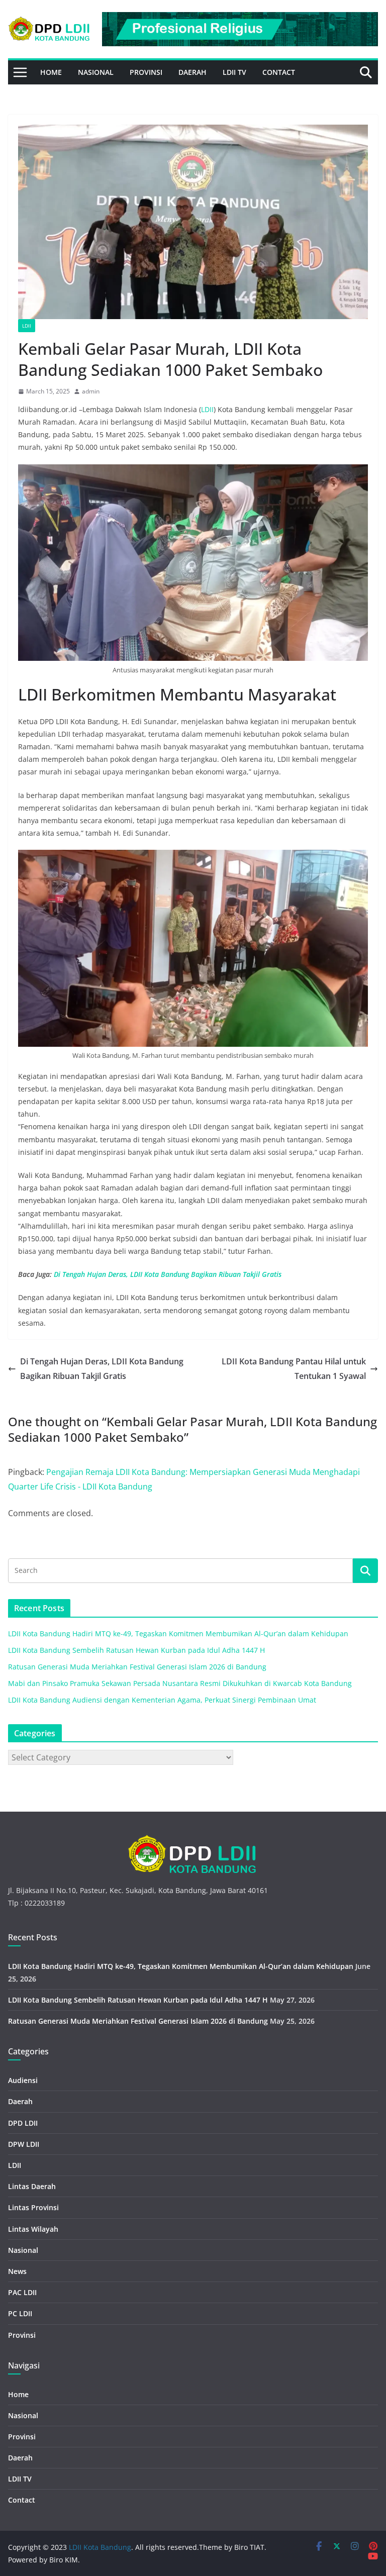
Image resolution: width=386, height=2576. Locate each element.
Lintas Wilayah (33, 2229)
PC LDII (20, 2313)
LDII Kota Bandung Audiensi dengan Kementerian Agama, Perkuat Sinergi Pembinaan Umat (162, 1700)
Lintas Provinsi (33, 2207)
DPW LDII (24, 2144)
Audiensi (23, 2080)
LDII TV (234, 72)
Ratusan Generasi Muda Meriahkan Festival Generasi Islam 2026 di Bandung (137, 1667)
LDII (27, 326)
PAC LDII (22, 2292)
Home (51, 72)
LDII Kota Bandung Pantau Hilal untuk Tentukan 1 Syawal (294, 1369)
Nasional (96, 72)
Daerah (192, 72)
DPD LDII (23, 2123)
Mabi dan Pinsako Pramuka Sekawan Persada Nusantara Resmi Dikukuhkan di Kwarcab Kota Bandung (180, 1683)
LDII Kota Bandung (100, 2547)
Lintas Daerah (32, 2186)
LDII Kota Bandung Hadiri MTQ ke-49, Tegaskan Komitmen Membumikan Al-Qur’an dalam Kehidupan (178, 1633)
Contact (279, 72)
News (17, 2271)
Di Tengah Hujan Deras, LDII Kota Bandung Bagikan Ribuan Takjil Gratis (168, 1274)
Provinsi (146, 72)
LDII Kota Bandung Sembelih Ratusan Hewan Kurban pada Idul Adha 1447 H (136, 1650)
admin (91, 391)
